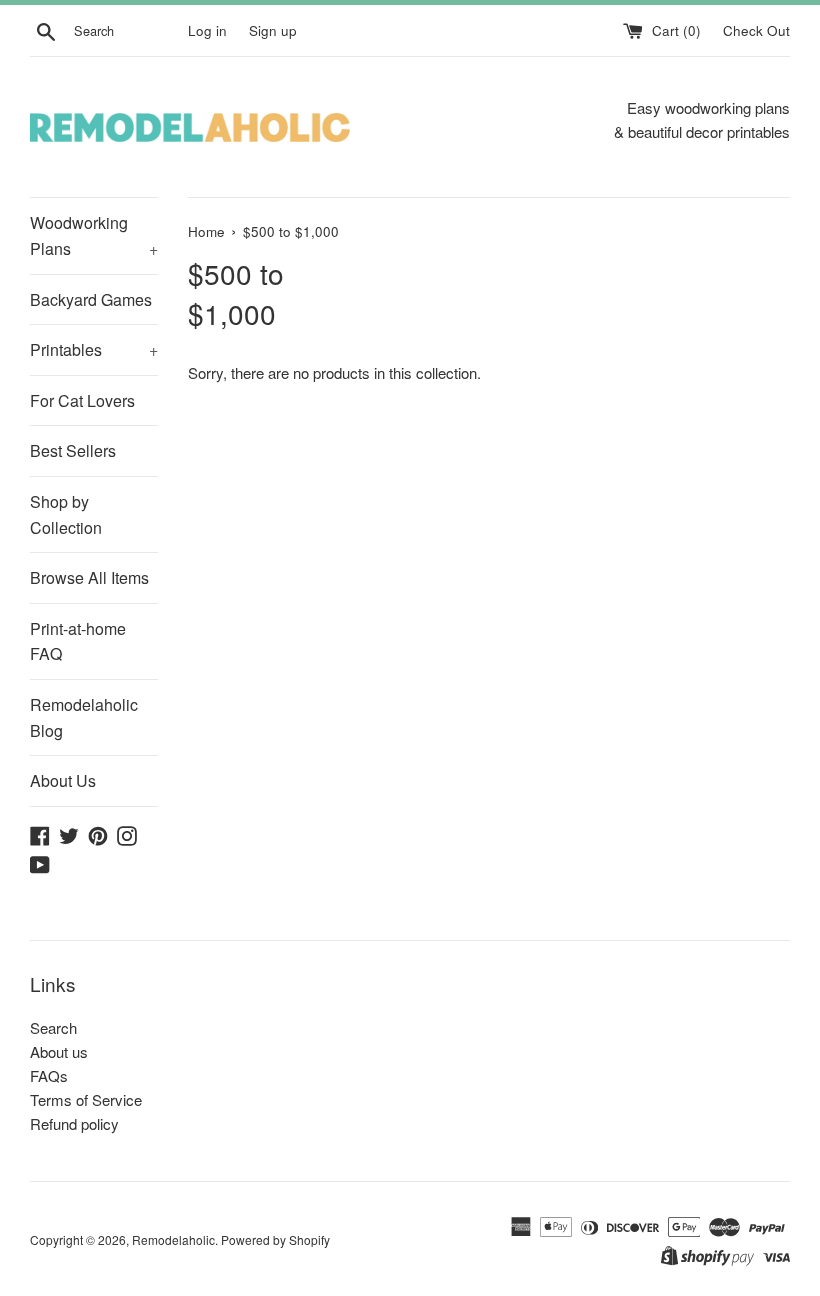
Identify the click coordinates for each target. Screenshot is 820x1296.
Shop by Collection (66, 514)
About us (59, 1051)
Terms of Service (86, 1099)
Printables (94, 349)
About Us (63, 780)
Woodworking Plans (94, 235)
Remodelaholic (173, 1239)
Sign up (273, 30)
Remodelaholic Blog (84, 717)
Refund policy (74, 1123)
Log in (207, 30)
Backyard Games (91, 299)
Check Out (756, 30)
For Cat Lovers (82, 400)
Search (53, 1027)
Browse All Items (89, 577)
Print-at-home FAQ (78, 641)
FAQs (49, 1075)
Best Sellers (73, 450)
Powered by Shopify (275, 1239)
